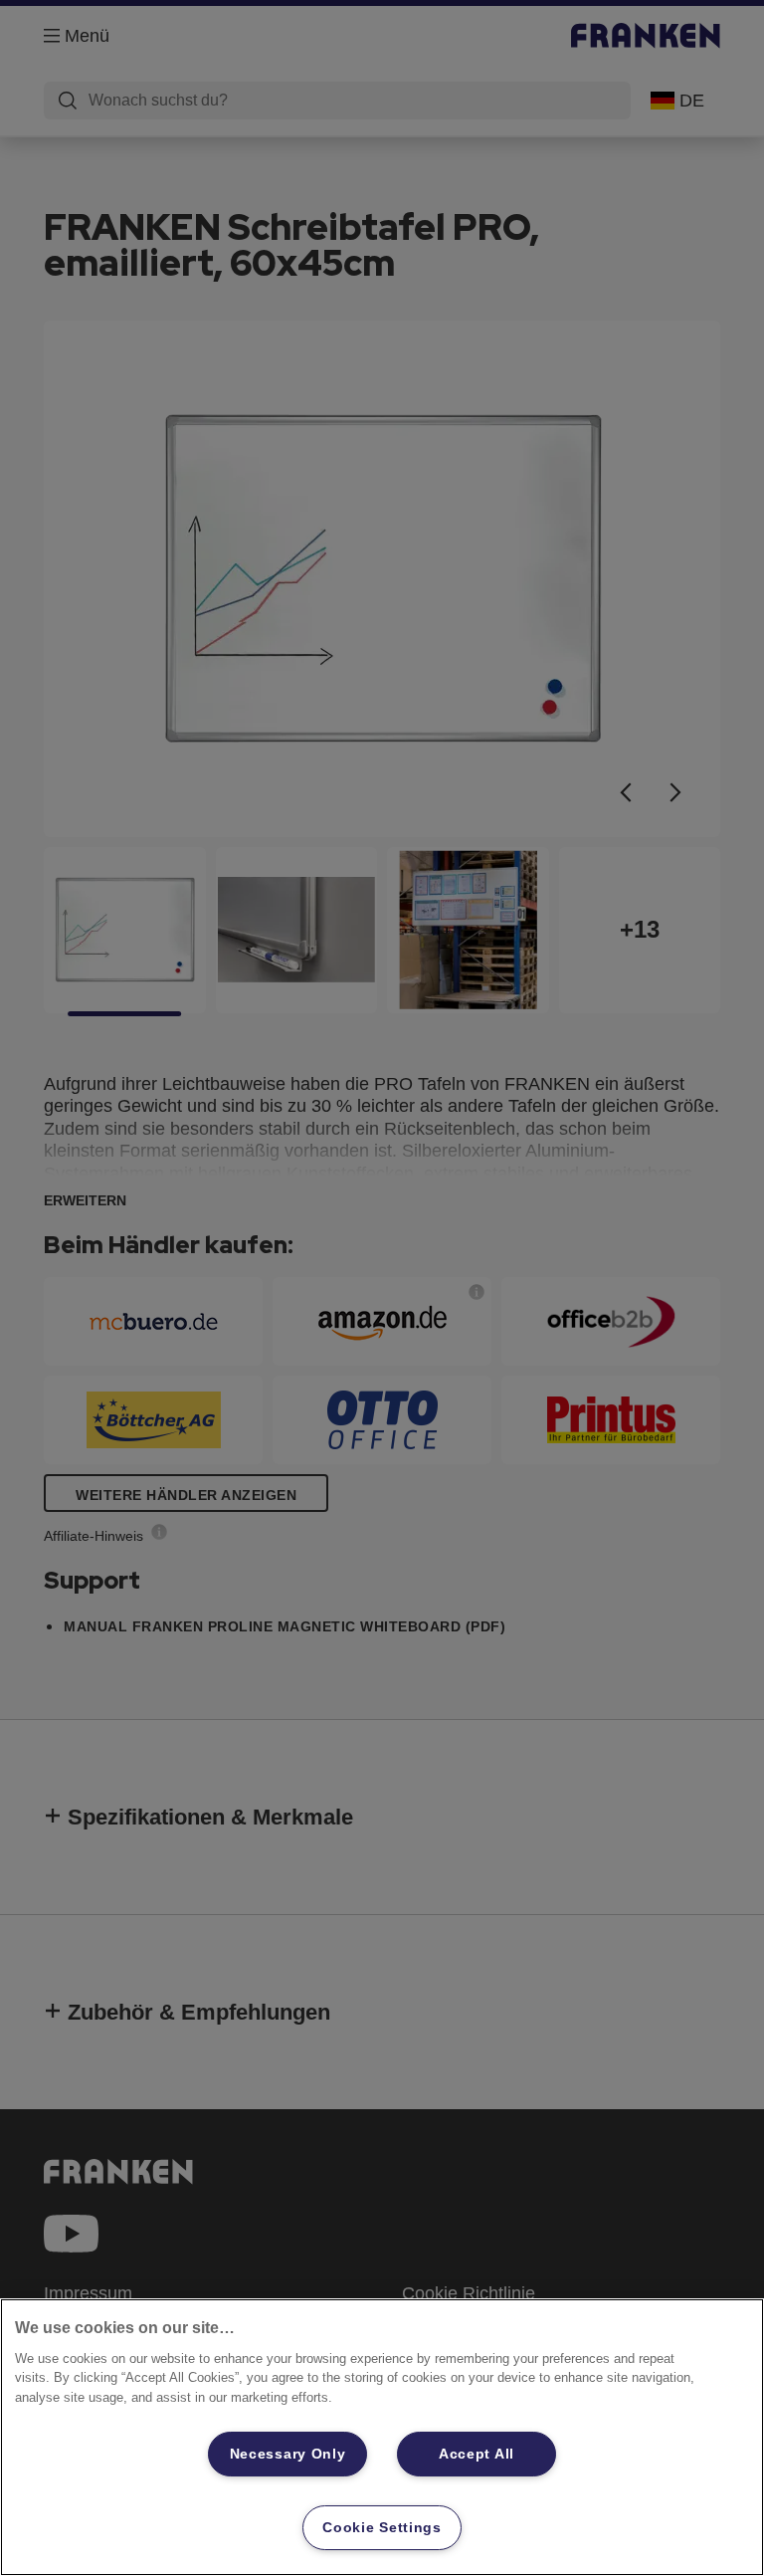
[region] (382, 2437)
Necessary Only (288, 2454)
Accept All (477, 2454)
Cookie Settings (382, 2527)
